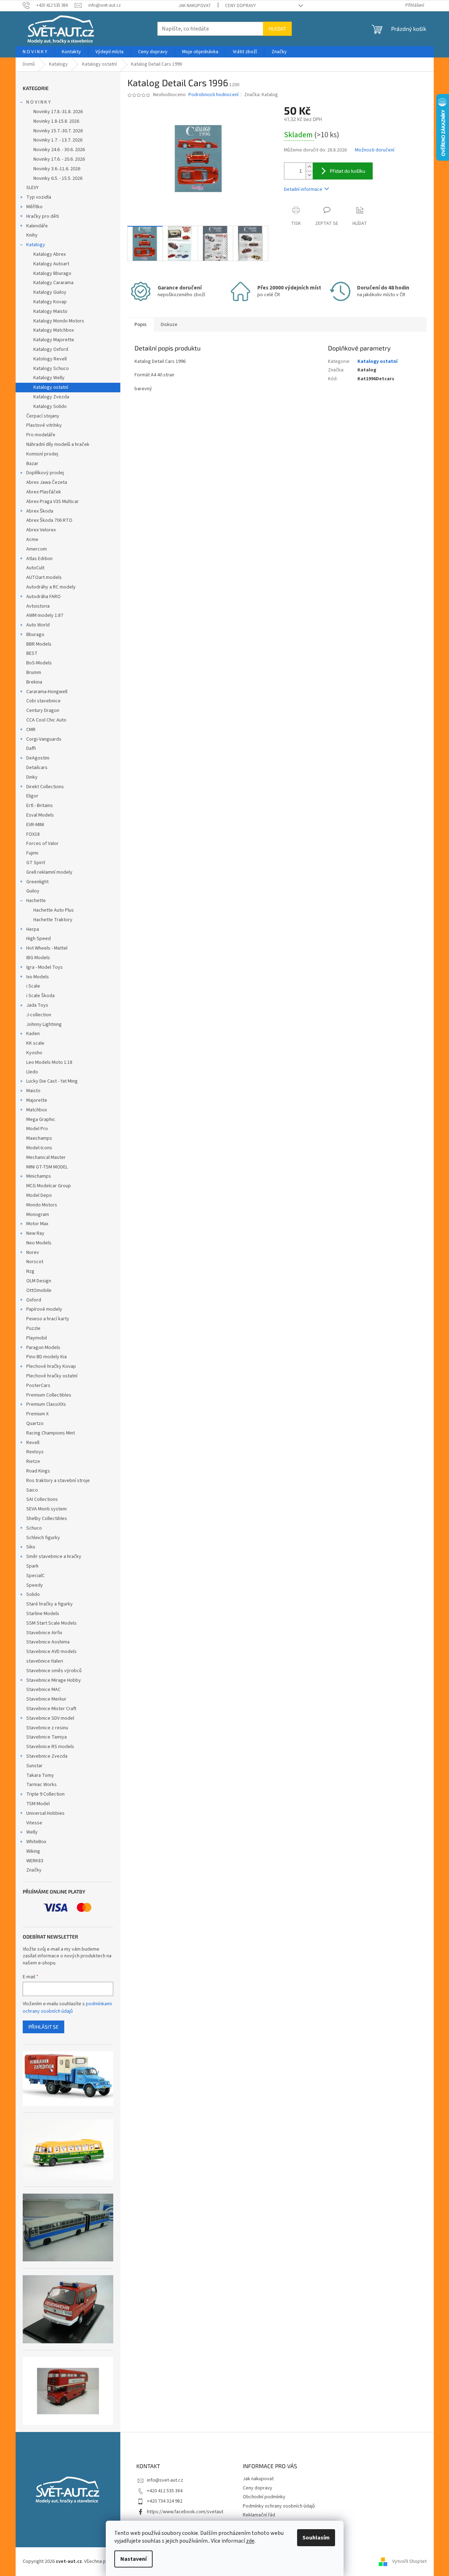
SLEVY (32, 188)
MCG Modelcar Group (49, 1186)
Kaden (33, 1034)
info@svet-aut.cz (165, 2480)
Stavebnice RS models (50, 1747)
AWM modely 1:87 (45, 615)
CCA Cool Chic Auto (46, 720)
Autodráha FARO (43, 597)
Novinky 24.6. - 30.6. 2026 (59, 150)
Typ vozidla (39, 197)
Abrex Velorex (41, 530)
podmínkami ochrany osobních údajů (67, 2007)
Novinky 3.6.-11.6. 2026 (57, 169)
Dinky (32, 777)
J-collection (39, 1015)
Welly (32, 1832)
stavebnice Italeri (45, 1661)
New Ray (35, 1233)
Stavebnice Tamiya (46, 1737)
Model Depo (39, 1195)
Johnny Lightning (44, 1024)
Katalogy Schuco (51, 369)
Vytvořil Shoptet (409, 2561)
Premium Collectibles (49, 1395)
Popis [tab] (141, 325)
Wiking (33, 1851)
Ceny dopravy (240, 6)
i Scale (33, 986)
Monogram (38, 1215)
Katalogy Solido (50, 407)
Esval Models (40, 815)
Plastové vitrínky (44, 425)
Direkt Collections (45, 787)
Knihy (32, 235)
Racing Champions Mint (51, 1433)
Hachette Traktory (53, 920)
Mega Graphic (41, 1120)
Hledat (277, 29)
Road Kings (38, 1471)
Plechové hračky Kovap (51, 1366)
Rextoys (35, 1452)
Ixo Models (38, 977)
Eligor (32, 796)
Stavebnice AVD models (51, 1652)
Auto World (38, 625)
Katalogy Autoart (51, 264)
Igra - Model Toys (45, 967)
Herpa (33, 929)
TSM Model (38, 1804)
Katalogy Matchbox (54, 330)
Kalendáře (37, 226)
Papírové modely (44, 1309)
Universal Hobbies (45, 1813)
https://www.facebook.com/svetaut (185, 2512)
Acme (32, 540)
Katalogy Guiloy (50, 292)
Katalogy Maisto (50, 311)
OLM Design (39, 1281)
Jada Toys (37, 1005)
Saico (32, 1490)
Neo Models (39, 1243)
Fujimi (32, 853)
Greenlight (37, 882)
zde (250, 2541)
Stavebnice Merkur (46, 1699)
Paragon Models (43, 1348)
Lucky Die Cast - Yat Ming (52, 1081)
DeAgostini (38, 758)
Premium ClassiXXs (46, 1404)
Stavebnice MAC (43, 1690)
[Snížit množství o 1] (309, 175)
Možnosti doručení (375, 150)
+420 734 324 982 (165, 2501)
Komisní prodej (42, 454)
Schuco (34, 1528)
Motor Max (37, 1224)
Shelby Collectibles (47, 1519)
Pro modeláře (41, 435)
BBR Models (39, 644)
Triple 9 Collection (45, 1794)
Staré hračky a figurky (50, 1604)
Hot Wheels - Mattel (47, 948)
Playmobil (37, 1338)
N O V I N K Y (39, 102)
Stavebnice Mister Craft (51, 1709)
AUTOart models (44, 577)
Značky (34, 1870)
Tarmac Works (42, 1785)
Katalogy (36, 245)
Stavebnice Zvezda (47, 1756)
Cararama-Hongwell (47, 692)
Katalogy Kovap (50, 302)
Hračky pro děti (43, 216)
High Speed (39, 939)
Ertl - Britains (40, 806)
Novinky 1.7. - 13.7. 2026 (58, 140)
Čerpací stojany (43, 416)
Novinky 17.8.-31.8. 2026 (58, 112)
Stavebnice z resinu (47, 1728)
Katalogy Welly (49, 378)
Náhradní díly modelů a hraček (58, 444)
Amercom (37, 549)
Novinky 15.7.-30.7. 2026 (58, 131)
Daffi (31, 748)
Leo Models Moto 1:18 (49, 1062)
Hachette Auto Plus (54, 910)
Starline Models (43, 1614)
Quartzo (35, 1424)
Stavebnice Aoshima (48, 1642)
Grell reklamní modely (49, 872)
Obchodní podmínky (264, 2497)
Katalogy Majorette (54, 340)
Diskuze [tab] (169, 325)
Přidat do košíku (347, 171)
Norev (33, 1253)
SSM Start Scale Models (51, 1623)
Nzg (30, 1271)
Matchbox (37, 1110)
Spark (32, 1566)
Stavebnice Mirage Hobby (54, 1680)
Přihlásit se (43, 2027)
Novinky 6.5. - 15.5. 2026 (58, 178)
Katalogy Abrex (50, 254)
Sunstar (34, 1766)
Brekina (34, 682)
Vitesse (34, 1823)
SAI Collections (42, 1499)
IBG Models (38, 958)
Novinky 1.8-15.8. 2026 (56, 121)
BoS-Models (39, 663)
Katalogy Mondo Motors (59, 321)
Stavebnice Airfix (44, 1633)
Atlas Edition (39, 559)
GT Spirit (36, 863)
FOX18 (33, 834)
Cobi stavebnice (43, 701)
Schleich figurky (43, 1538)
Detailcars (37, 768)
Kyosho (34, 1053)
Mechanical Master (46, 1157)
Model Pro (37, 1129)
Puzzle (33, 1328)
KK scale (35, 1043)
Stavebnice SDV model (50, 1718)
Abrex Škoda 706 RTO (49, 520)
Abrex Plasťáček (44, 492)
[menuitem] (35, 52)
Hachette (36, 901)
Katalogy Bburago (52, 273)
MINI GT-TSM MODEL (47, 1167)
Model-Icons (39, 1148)
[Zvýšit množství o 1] (309, 167)
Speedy (35, 1585)
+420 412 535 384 (165, 2491)
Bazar (32, 464)
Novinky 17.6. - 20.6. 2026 (59, 159)
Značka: (261, 95)
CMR (31, 730)
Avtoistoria (38, 606)
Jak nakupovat (195, 6)
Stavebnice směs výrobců (54, 1671)
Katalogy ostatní (51, 387)
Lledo (32, 1072)
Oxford (34, 1300)
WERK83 (35, 1861)
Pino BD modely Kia (46, 1357)
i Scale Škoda (40, 996)
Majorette (37, 1100)
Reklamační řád (259, 2515)
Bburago (35, 635)
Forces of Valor (42, 844)
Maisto (33, 1091)
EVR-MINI (35, 825)
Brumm (34, 673)
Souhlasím (316, 2538)
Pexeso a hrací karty (48, 1319)
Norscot (35, 1262)
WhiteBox (36, 1842)
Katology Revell (50, 359)
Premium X (37, 1414)
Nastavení (133, 2559)
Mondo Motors (42, 1205)
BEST (32, 653)
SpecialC (35, 1576)
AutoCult (35, 568)
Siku (31, 1547)
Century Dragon (43, 711)
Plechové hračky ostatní (52, 1376)
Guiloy (33, 891)
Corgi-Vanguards (44, 739)
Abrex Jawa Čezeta (47, 482)
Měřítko (34, 207)
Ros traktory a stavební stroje (58, 1481)
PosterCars (38, 1386)
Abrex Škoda (40, 511)
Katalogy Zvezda (51, 397)
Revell (33, 1443)
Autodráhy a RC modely (51, 587)
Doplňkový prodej (45, 473)
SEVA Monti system (46, 1509)
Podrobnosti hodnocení (213, 95)
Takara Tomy (40, 1775)
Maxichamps (39, 1138)
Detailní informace (303, 189)
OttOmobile (39, 1290)
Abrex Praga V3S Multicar (53, 502)
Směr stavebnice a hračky (54, 1557)
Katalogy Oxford (51, 349)
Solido (33, 1594)
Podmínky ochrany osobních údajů (279, 2506)
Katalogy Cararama (53, 283)
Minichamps (39, 1176)
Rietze (33, 1461)
